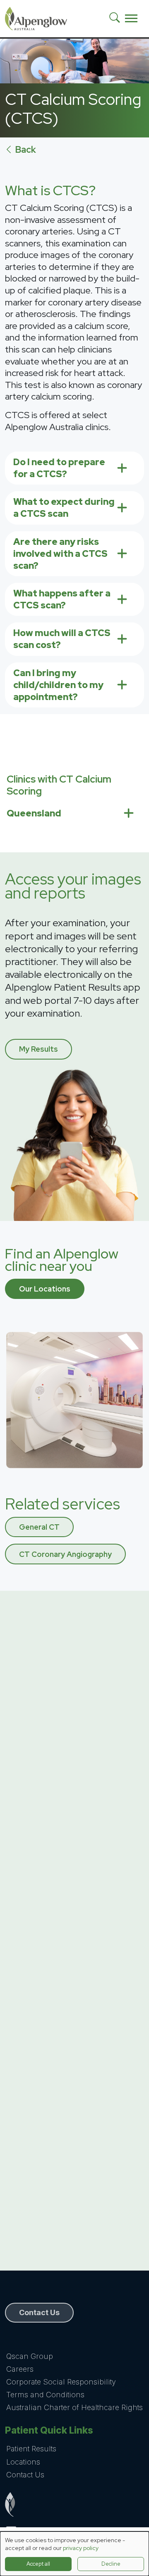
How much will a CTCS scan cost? (62, 639)
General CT (39, 1527)
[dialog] (74, 2554)
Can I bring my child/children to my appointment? (58, 685)
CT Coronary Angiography (65, 1554)
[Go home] (74, 2504)
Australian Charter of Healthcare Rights (74, 2407)
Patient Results (31, 2449)
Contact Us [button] (39, 2312)
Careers (20, 2369)
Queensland (34, 813)
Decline (111, 2564)
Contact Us (25, 2475)
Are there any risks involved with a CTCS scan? (60, 554)
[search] (117, 19)
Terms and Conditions (45, 2395)
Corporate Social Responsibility (61, 2382)
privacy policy (81, 2548)
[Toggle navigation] (131, 19)
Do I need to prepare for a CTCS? (59, 468)
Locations (23, 2462)
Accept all (38, 2564)
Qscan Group (30, 2356)
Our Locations (45, 1289)
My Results (38, 1049)
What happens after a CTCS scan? (62, 599)
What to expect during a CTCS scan (64, 508)
